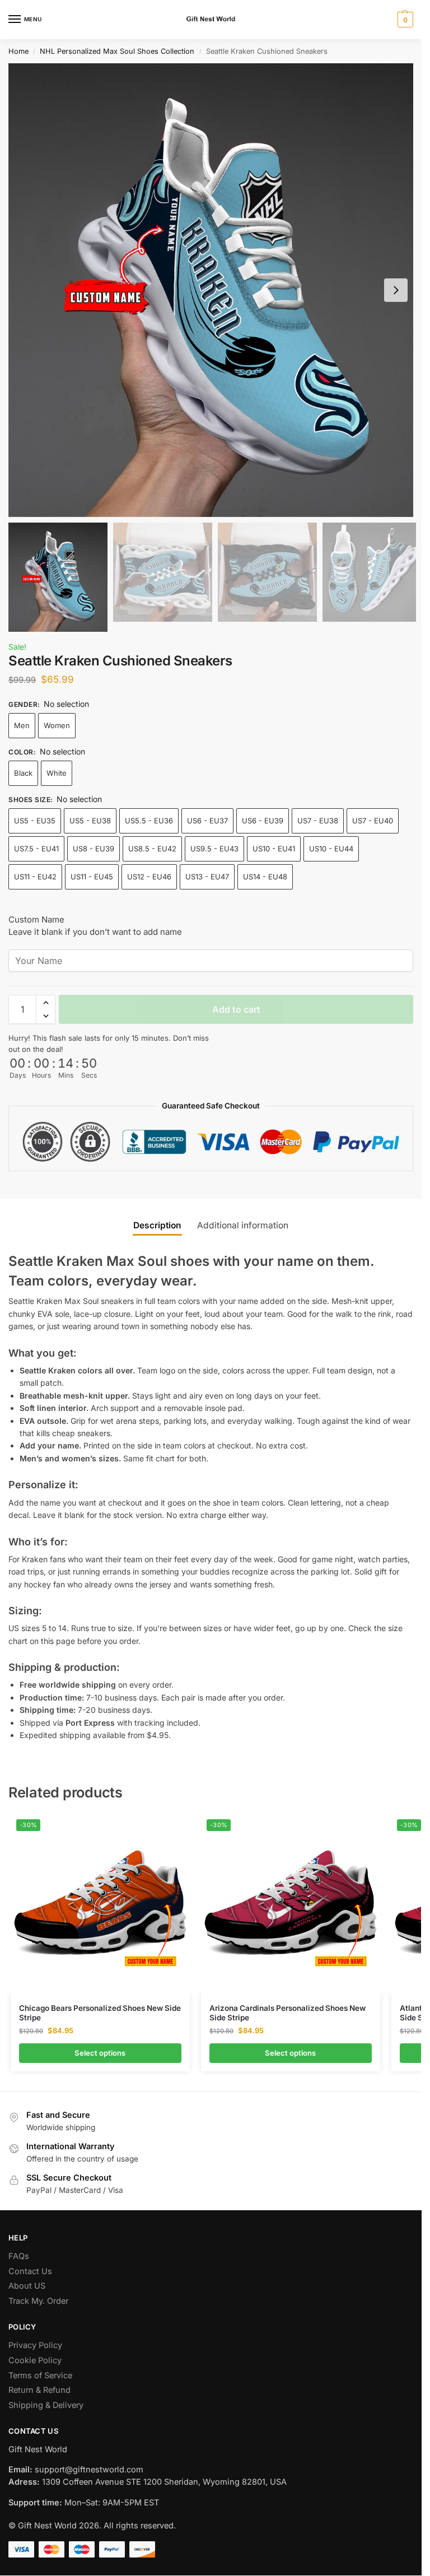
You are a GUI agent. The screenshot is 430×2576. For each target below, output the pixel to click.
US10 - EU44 (331, 849)
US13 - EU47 (207, 877)
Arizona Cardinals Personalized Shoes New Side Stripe (288, 2013)
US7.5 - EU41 (36, 849)
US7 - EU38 (318, 821)
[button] (404, 20)
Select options (100, 2053)
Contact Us (30, 2271)
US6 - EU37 (207, 821)
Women (57, 725)
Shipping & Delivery (46, 2405)
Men (22, 725)
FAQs (19, 2256)
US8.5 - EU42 (152, 849)
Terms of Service (40, 2375)
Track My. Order (38, 2301)
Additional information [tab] (243, 1225)
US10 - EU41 (274, 849)
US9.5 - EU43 (214, 849)
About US (27, 2286)
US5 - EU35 (35, 821)
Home (18, 51)
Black (23, 773)
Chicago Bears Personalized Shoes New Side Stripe (100, 2013)
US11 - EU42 (35, 877)
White (57, 773)
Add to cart (236, 1009)
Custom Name (36, 919)
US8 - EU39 (94, 849)
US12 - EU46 (149, 877)
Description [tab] (157, 1225)
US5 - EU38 (90, 821)
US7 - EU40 (373, 821)
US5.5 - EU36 (149, 821)
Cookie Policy (35, 2360)
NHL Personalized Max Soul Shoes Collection (117, 51)
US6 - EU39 (263, 821)
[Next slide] (396, 290)
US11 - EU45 (92, 877)
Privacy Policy (35, 2345)
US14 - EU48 (265, 877)
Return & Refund (39, 2390)
